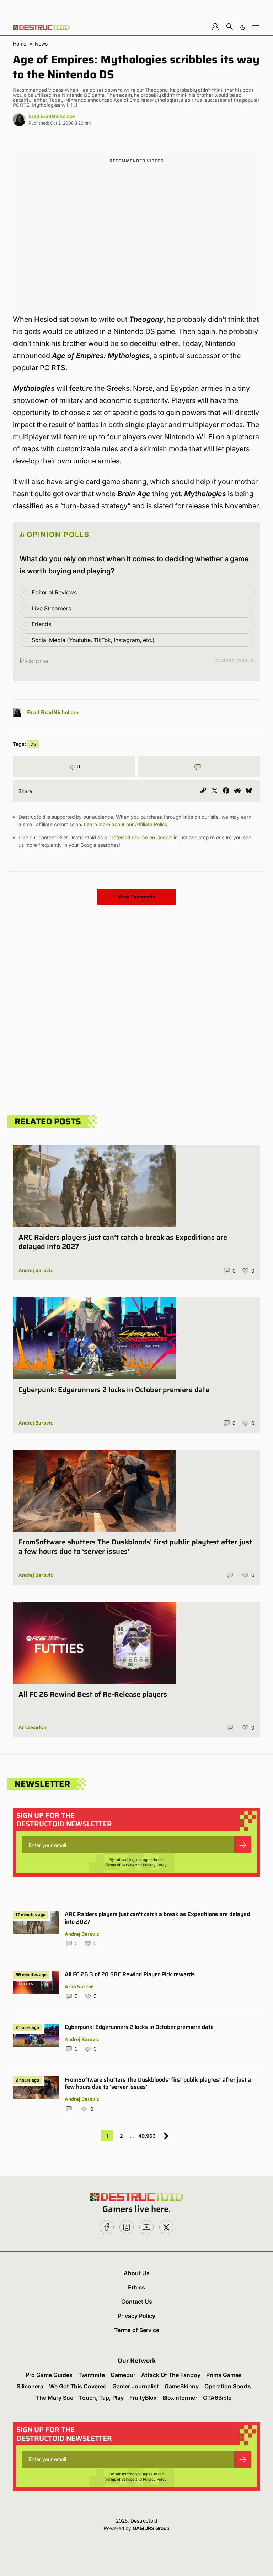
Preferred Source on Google (140, 837)
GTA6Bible (217, 2398)
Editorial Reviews (54, 592)
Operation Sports (228, 2386)
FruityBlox (143, 2398)
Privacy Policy (155, 1865)
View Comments (136, 897)
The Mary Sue (55, 2398)
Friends (41, 624)
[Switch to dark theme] (243, 27)
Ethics (136, 2287)
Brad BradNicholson (52, 116)
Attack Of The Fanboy (171, 2375)
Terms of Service (120, 1865)
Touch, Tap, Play (101, 2398)
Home (20, 44)
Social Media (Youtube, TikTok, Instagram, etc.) (93, 640)
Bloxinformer (180, 2398)
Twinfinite (92, 2375)
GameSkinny (182, 2386)
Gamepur (123, 2375)
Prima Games (224, 2375)
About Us (137, 2273)
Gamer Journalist (136, 2386)
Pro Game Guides (49, 2375)
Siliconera (30, 2386)
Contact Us (137, 2302)
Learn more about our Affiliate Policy (126, 824)
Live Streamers (51, 608)
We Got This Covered (78, 2386)
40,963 (147, 2136)
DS (33, 744)
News (41, 44)
